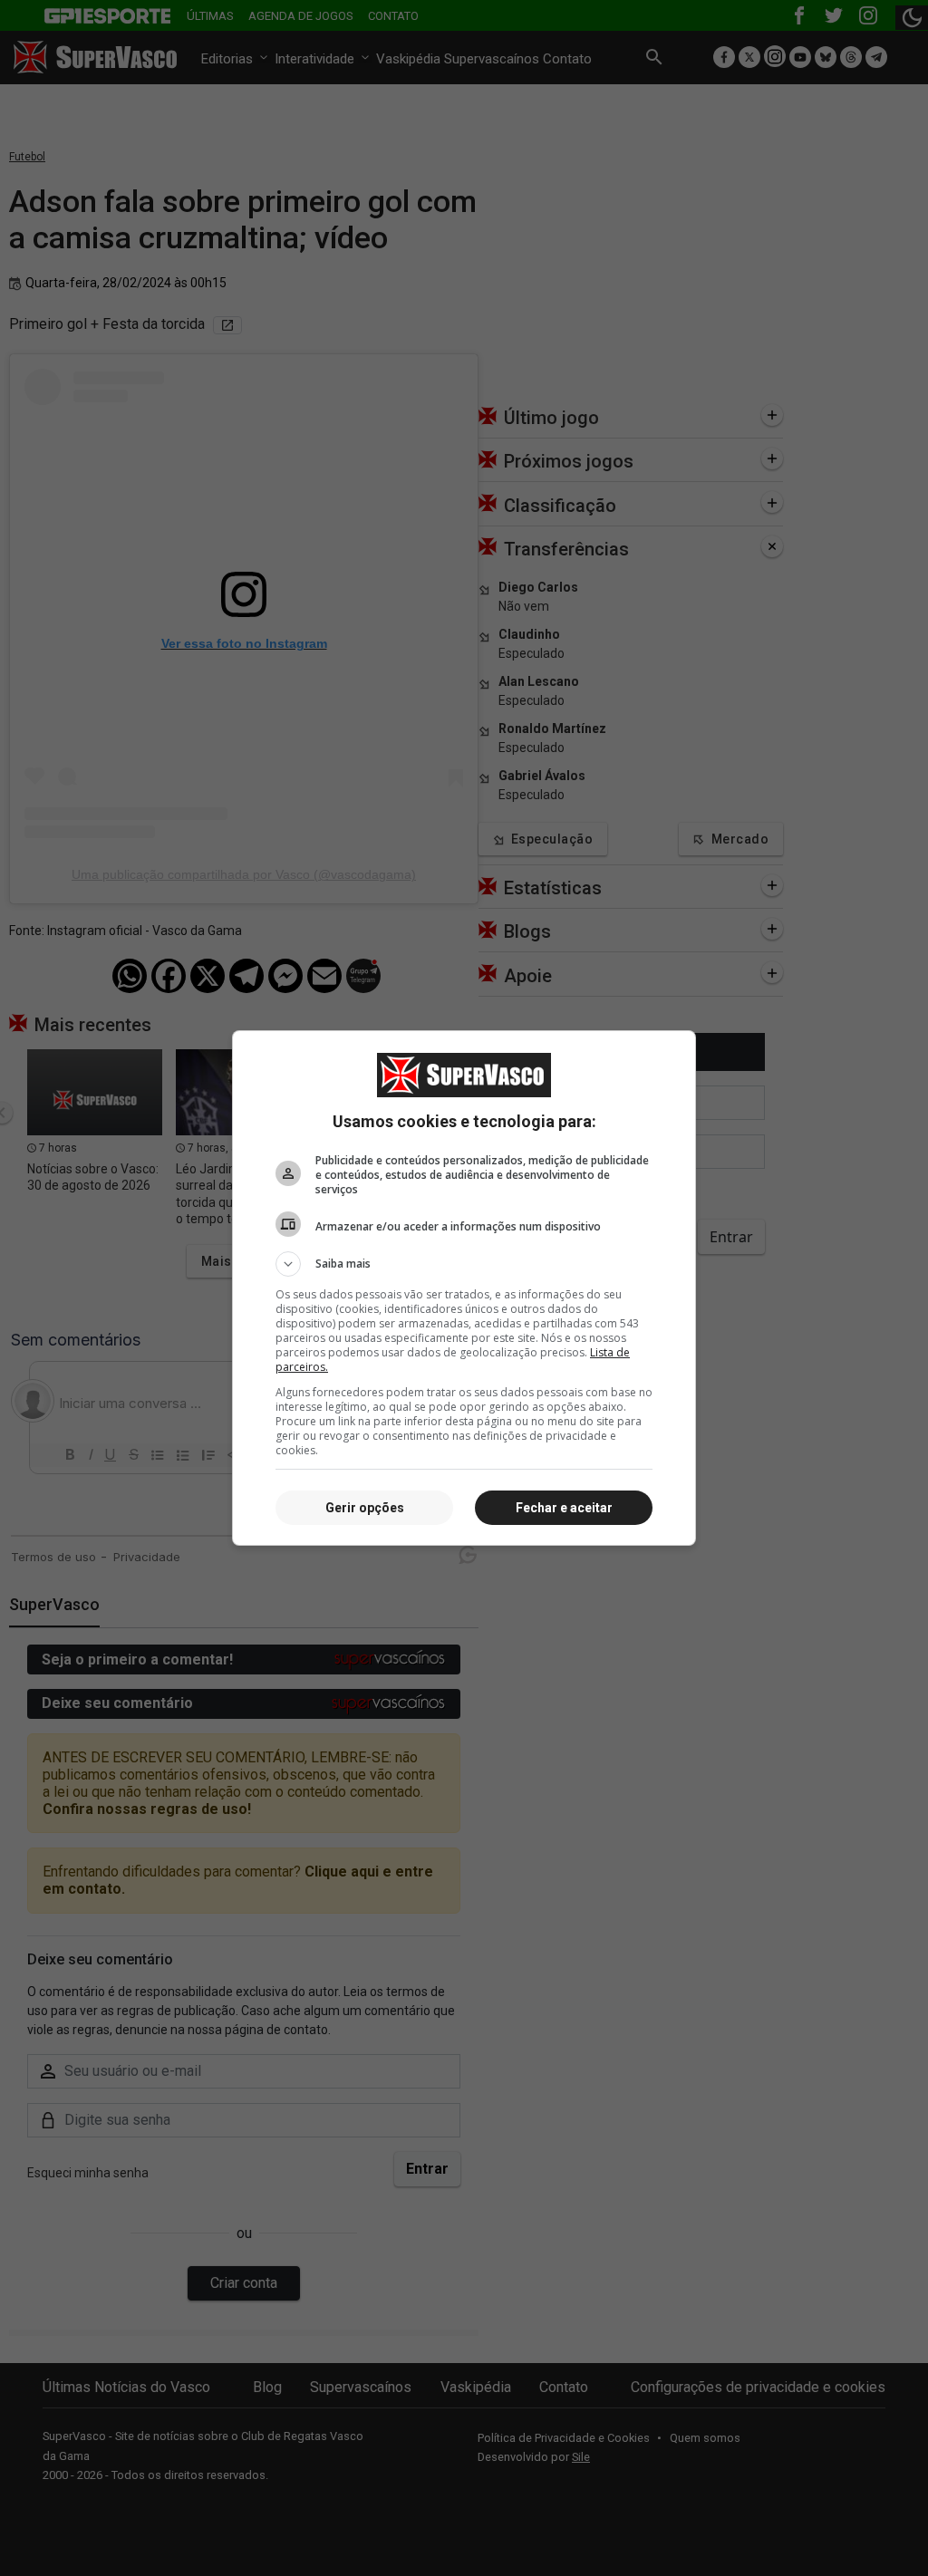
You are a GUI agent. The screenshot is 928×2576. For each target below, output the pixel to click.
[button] (464, 1264)
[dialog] (464, 1288)
